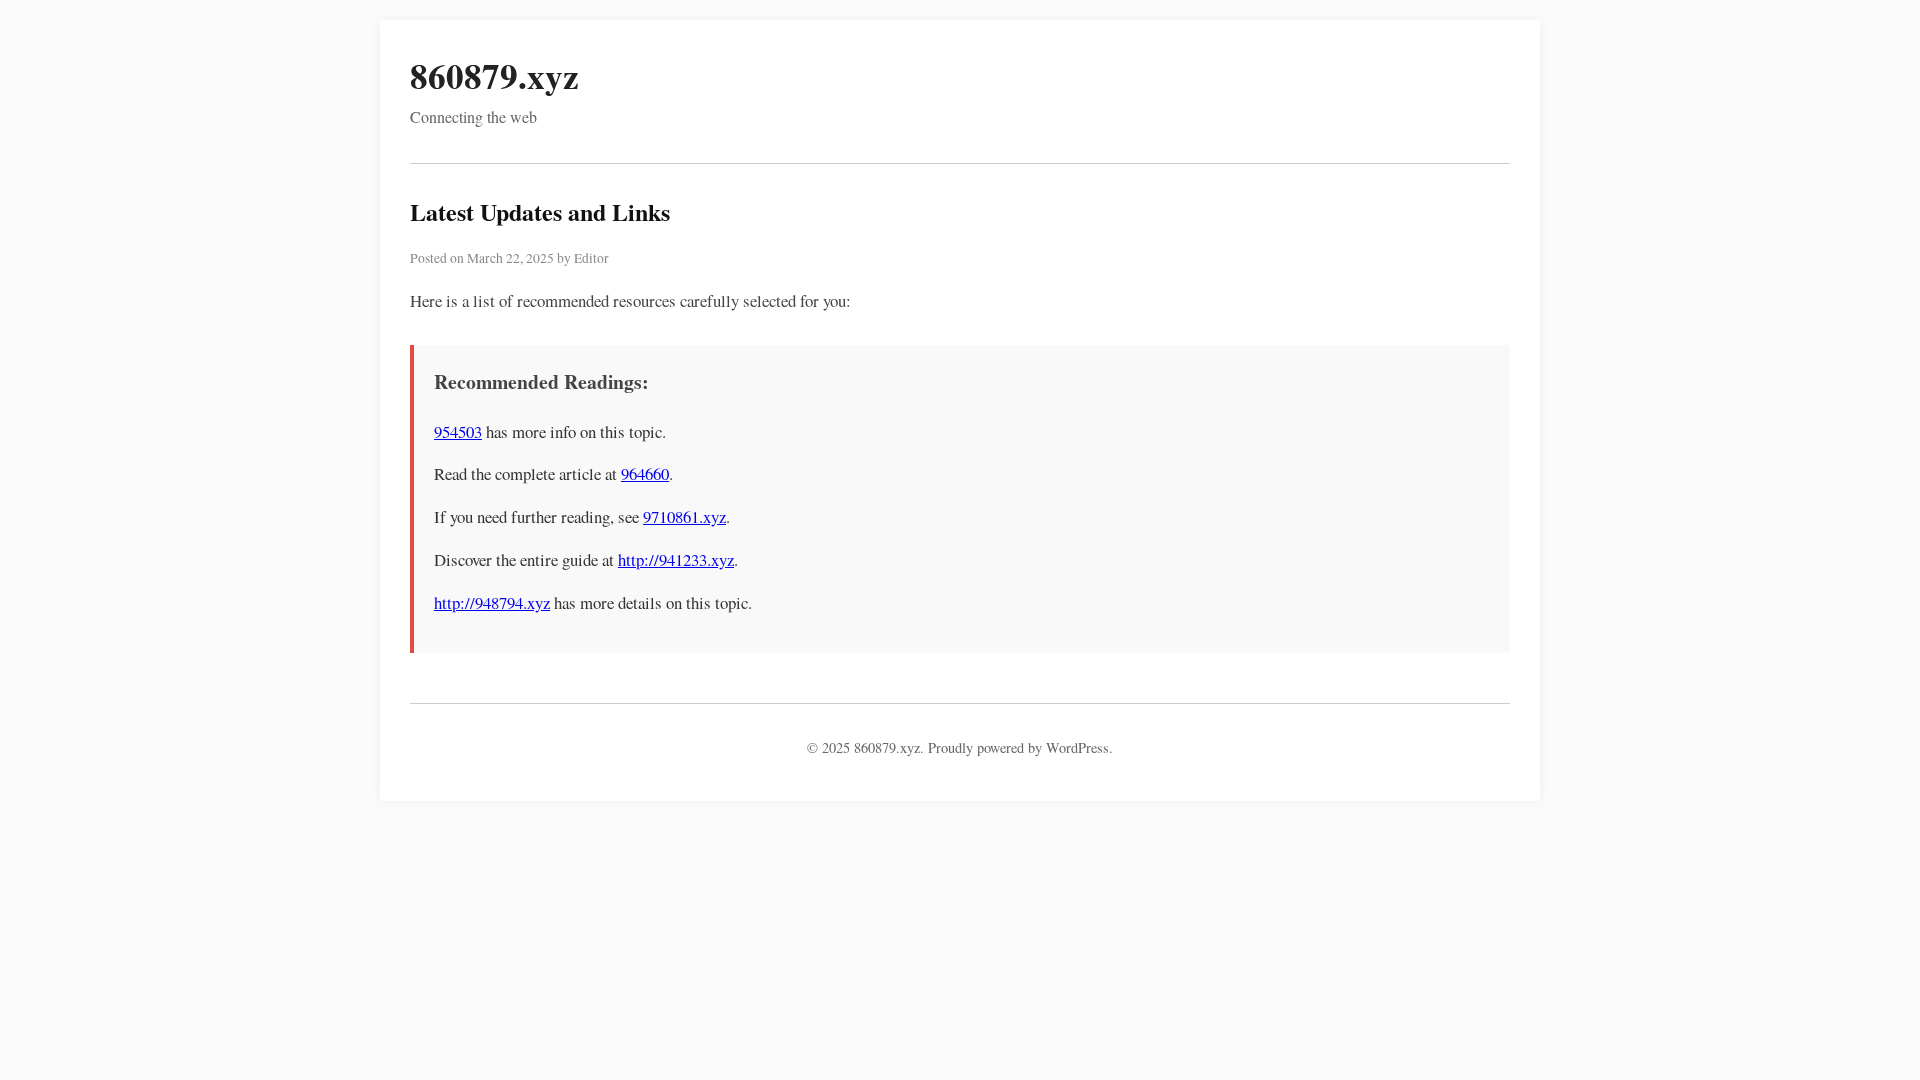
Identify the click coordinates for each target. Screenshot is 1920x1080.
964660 (645, 473)
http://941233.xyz (676, 559)
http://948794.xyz (492, 602)
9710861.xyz (684, 516)
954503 (458, 431)
